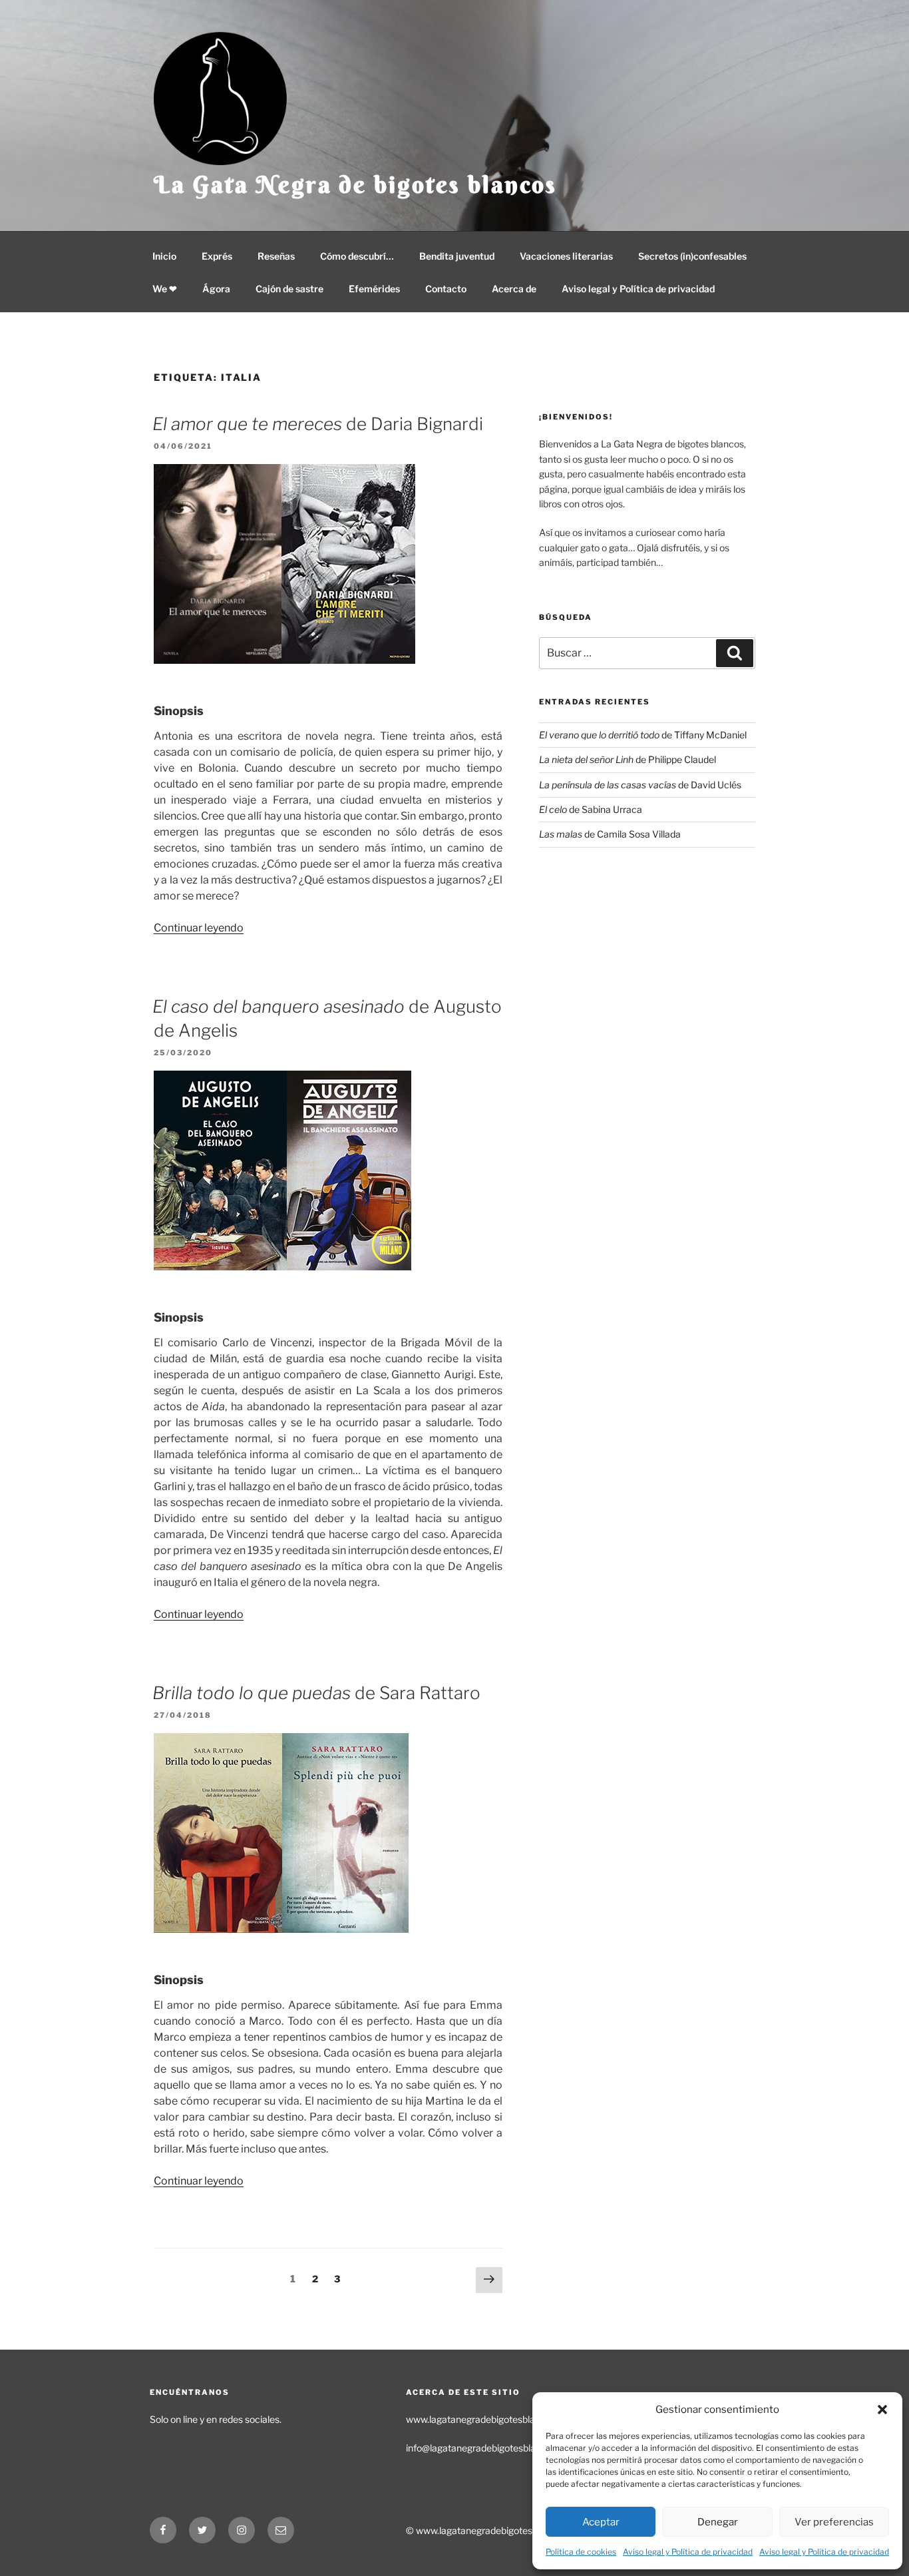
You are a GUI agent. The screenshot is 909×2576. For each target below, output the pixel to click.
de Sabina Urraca (591, 809)
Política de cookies (581, 2552)
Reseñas (276, 256)
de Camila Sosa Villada (610, 834)
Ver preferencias (834, 2522)
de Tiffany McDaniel (643, 735)
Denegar (718, 2522)
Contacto (446, 289)
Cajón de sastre (289, 289)
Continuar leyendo (199, 928)
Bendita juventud (457, 256)
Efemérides (374, 289)
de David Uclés (640, 785)
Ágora (216, 289)
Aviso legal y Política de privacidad (688, 2552)
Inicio (164, 256)
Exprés (217, 256)
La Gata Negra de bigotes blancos (355, 184)
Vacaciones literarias (566, 256)
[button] (882, 2410)
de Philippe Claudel (628, 759)
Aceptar (601, 2522)
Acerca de (514, 289)
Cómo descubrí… (357, 256)
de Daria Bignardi (318, 424)
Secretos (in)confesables (692, 256)
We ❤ (165, 289)
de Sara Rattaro (316, 1693)
